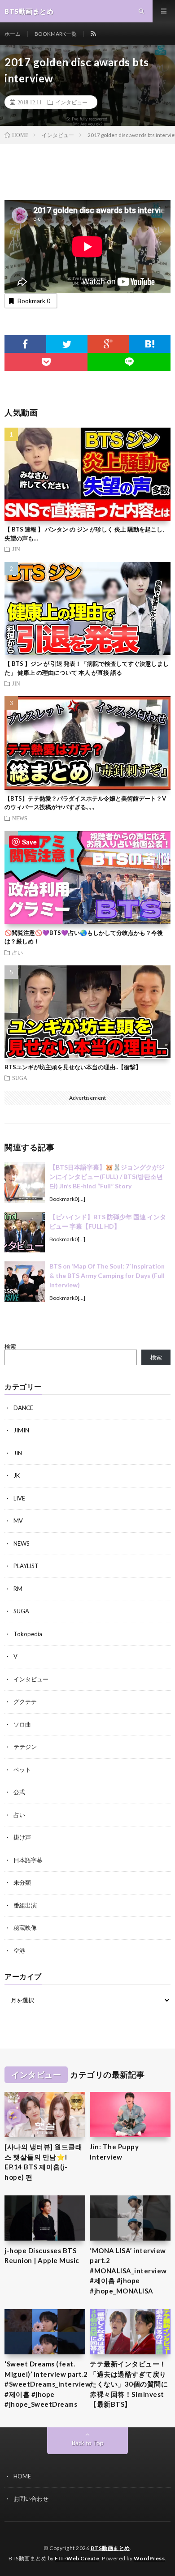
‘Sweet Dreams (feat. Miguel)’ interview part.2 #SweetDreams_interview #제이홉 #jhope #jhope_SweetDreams (48, 2384)
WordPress (149, 2558)
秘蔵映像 (25, 1928)
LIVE (19, 1498)
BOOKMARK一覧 (56, 34)
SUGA (20, 1078)
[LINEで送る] (129, 362)
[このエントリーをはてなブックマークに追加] (150, 344)
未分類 (22, 1882)
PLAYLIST (26, 1566)
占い (17, 952)
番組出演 (25, 1905)
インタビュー (71, 102)
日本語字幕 (28, 1860)
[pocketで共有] (46, 362)
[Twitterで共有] (67, 344)
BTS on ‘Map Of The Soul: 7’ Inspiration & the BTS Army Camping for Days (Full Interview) (107, 1275)
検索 (10, 1346)
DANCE (23, 1408)
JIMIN (21, 1430)
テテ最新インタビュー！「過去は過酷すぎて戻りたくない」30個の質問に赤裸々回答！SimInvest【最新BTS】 (129, 2384)
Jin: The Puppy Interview (114, 2152)
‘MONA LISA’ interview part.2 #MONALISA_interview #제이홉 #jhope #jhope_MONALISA (128, 2271)
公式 (19, 1792)
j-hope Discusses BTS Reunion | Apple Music (42, 2256)
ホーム (13, 34)
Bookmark (34, 301)
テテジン (25, 1747)
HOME (22, 2476)
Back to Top (88, 2443)
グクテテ (25, 1702)
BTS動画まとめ (110, 2548)
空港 (19, 1950)
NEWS (20, 818)
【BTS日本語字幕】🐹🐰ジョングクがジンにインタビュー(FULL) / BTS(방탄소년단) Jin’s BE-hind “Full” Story (107, 1177)
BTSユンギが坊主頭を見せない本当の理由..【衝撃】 (73, 1067)
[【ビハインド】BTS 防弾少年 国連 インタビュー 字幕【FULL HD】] (25, 1232)
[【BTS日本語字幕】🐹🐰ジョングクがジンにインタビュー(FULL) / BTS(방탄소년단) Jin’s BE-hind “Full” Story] (25, 1183)
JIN (16, 549)
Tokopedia (28, 1634)
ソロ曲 (22, 1724)
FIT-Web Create (77, 2558)
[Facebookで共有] (25, 344)
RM (18, 1589)
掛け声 (22, 1837)
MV (18, 1521)
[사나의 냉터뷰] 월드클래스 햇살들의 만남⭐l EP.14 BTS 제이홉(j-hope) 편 (43, 2162)
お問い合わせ (31, 2499)
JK (17, 1475)
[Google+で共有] (108, 344)
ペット (22, 1770)
